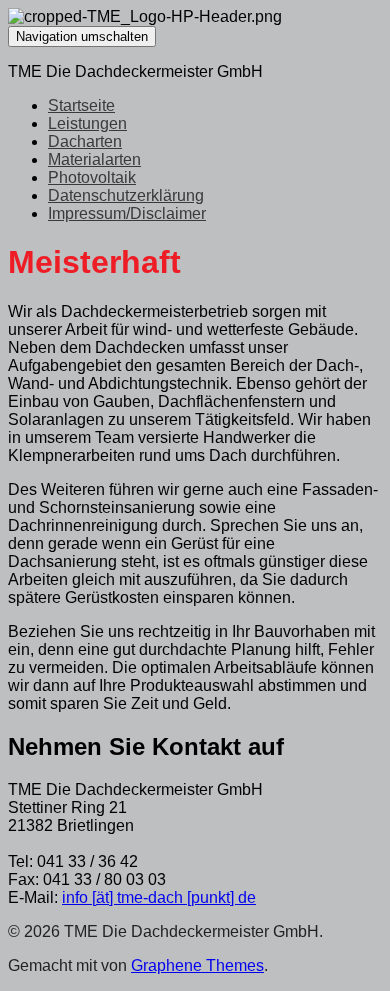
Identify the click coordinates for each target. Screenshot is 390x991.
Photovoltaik (92, 177)
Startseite (81, 105)
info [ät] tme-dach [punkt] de (159, 897)
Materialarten (94, 159)
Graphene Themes (197, 965)
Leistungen (87, 123)
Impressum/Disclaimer (127, 213)
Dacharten (85, 141)
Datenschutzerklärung (126, 195)
